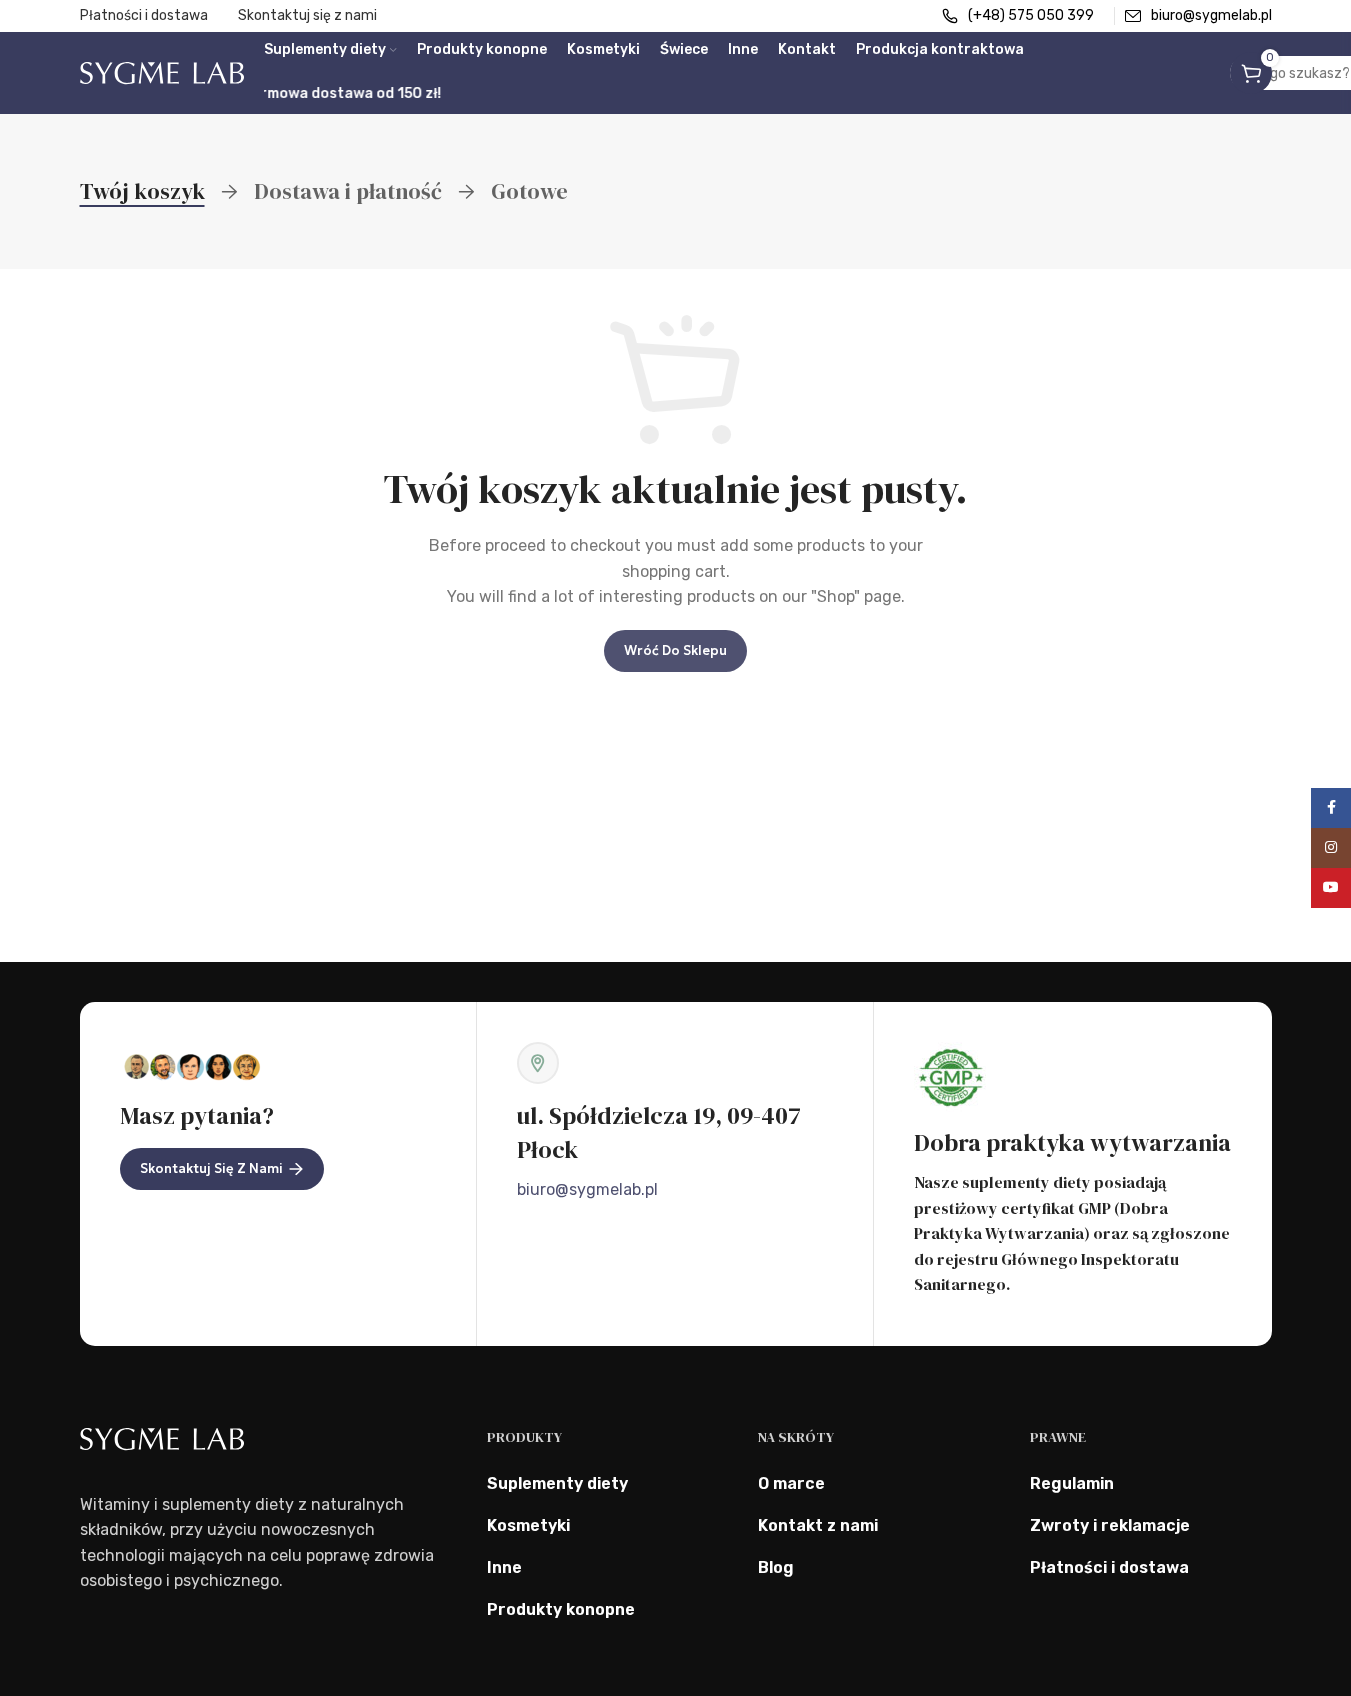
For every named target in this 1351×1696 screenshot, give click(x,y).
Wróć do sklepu (675, 650)
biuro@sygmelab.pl (587, 1189)
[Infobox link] (1018, 16)
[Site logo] (162, 71)
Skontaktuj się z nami (211, 1168)
